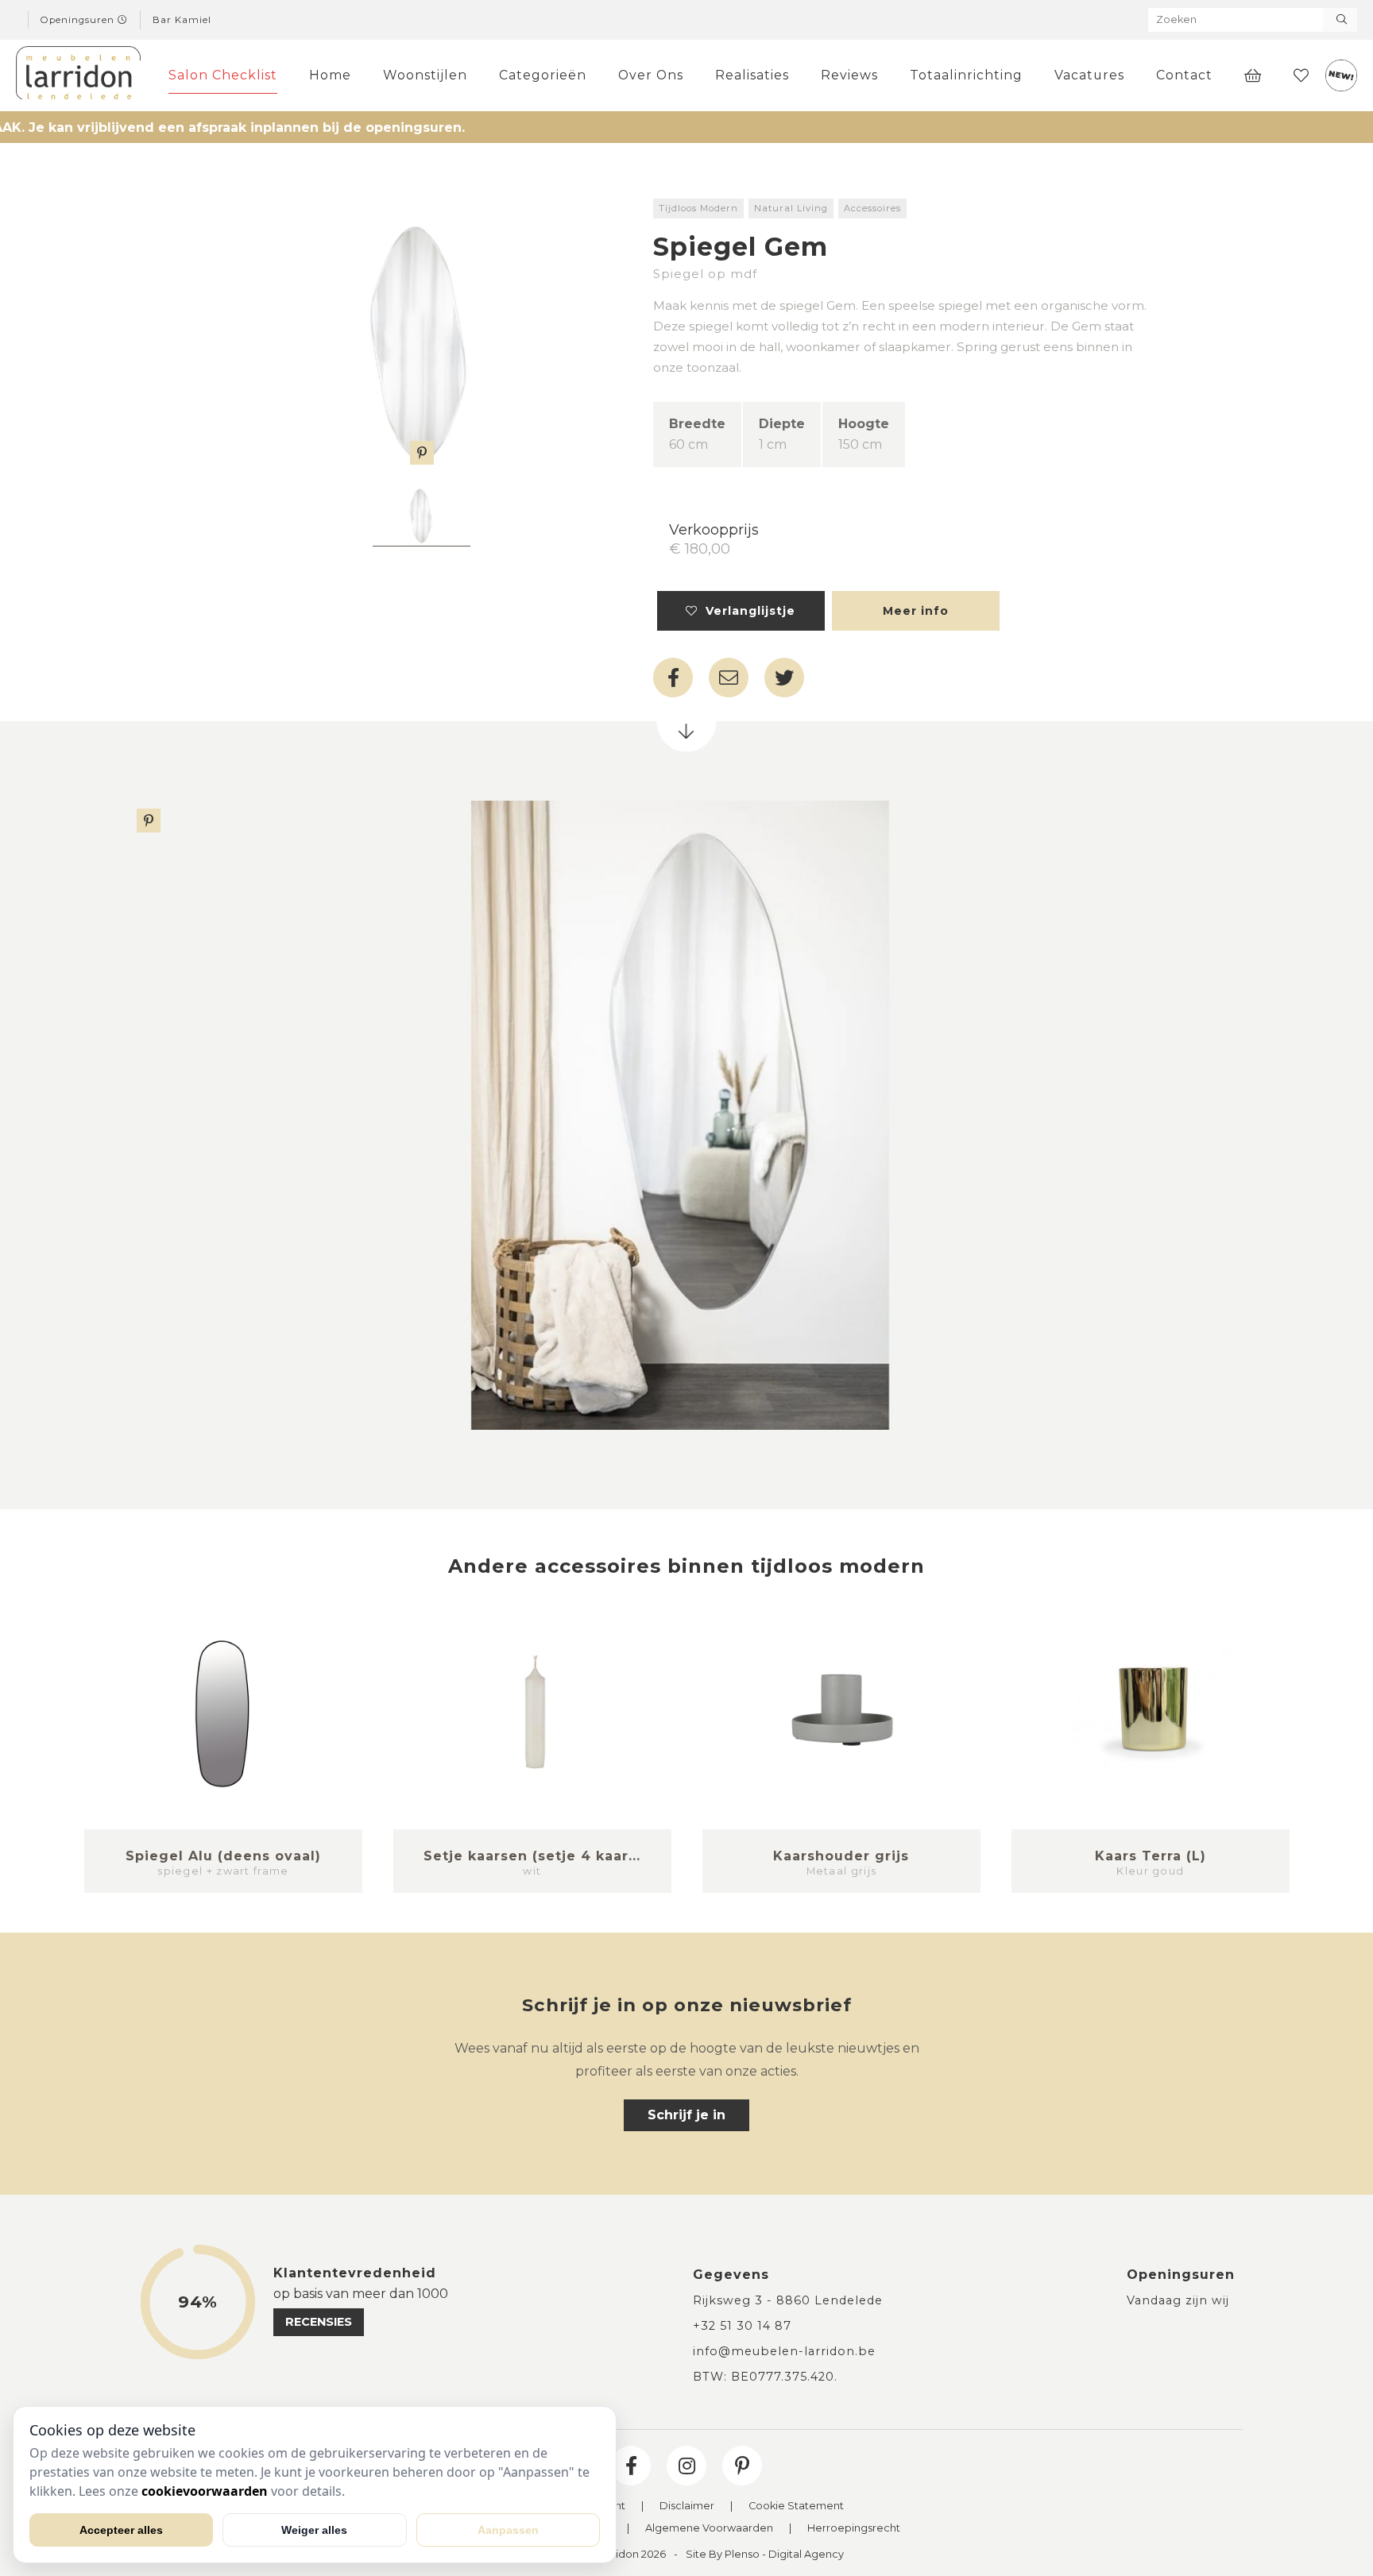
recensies (319, 2322)
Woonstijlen (425, 75)
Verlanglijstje (746, 611)
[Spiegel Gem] (422, 332)
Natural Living (791, 208)
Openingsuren (79, 20)
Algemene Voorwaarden (709, 2529)
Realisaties (752, 75)
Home (330, 75)
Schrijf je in (686, 2115)
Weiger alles (314, 2530)
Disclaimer (687, 2506)
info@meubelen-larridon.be (784, 2351)
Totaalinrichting (966, 75)
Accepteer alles (121, 2530)
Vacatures (1089, 75)
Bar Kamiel (182, 20)
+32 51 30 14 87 (742, 2326)
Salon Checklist (223, 75)
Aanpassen (508, 2530)
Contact (1184, 75)
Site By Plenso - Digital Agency (765, 2555)
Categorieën (543, 75)
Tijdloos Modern (698, 208)
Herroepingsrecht (854, 2529)
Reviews (849, 75)
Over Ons (651, 75)
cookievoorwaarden (205, 2491)
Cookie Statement (796, 2506)
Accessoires (872, 208)
